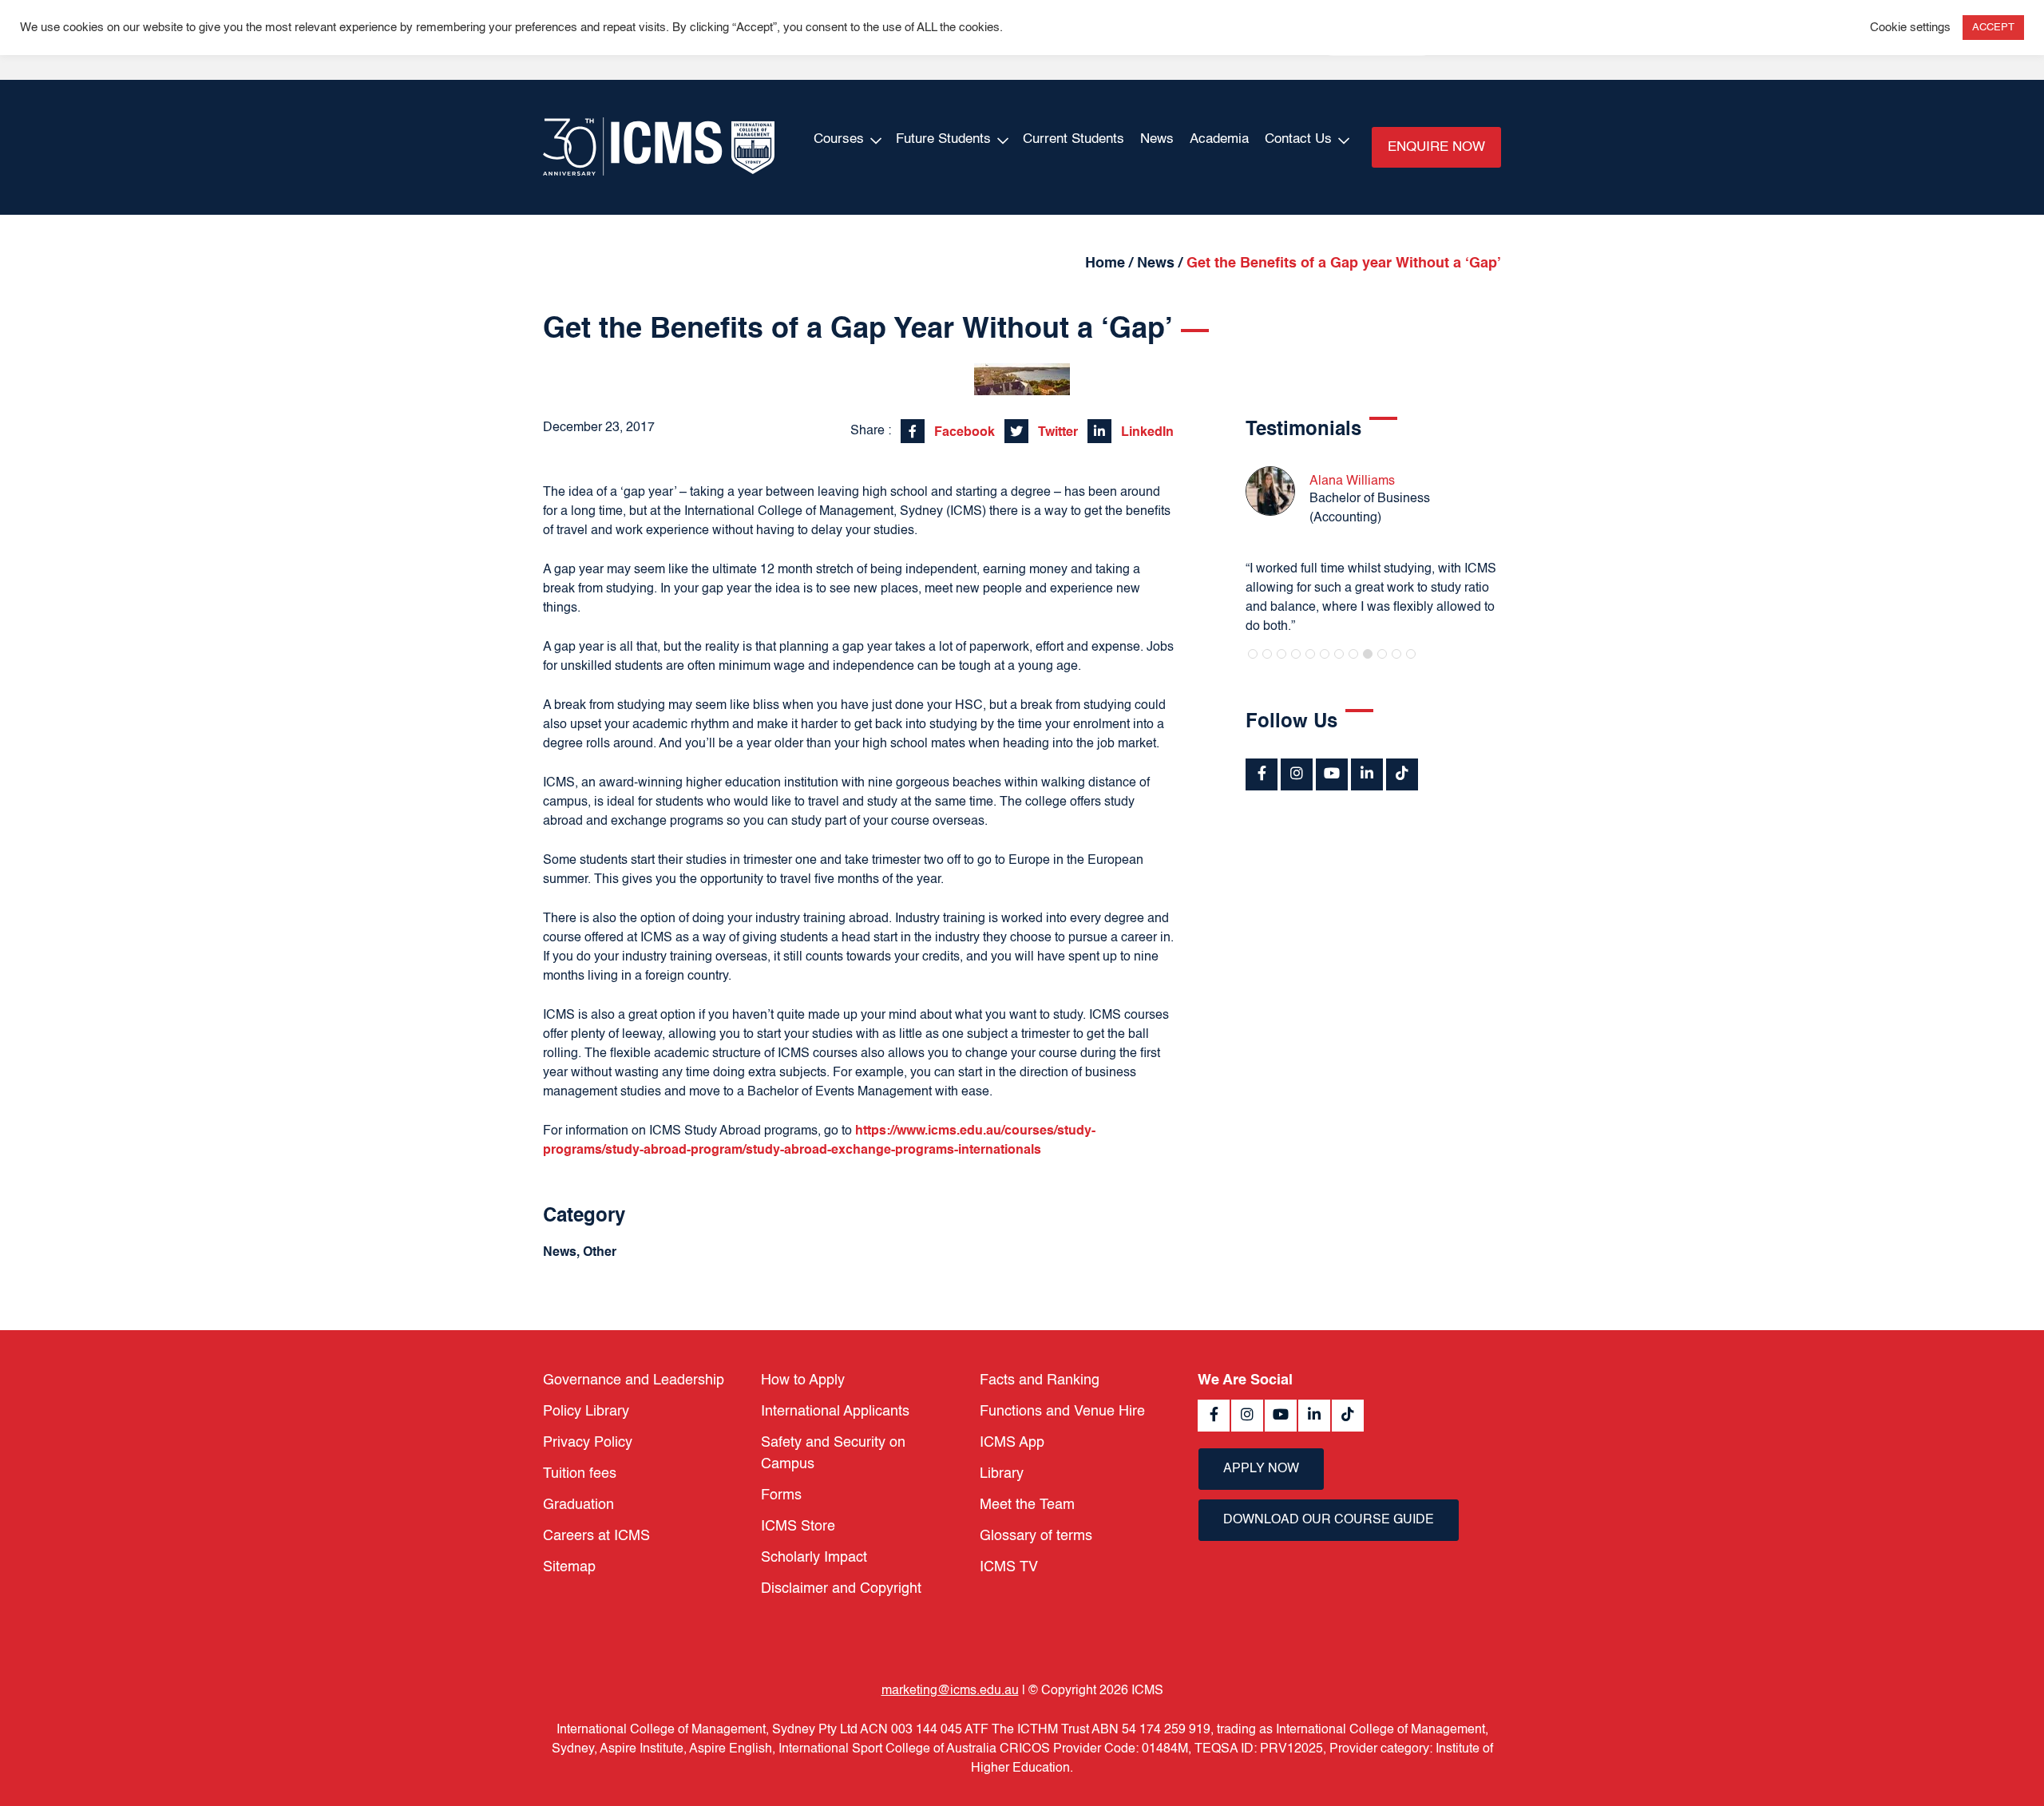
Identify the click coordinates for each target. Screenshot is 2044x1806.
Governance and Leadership (634, 1380)
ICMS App (1012, 1443)
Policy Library (586, 1412)
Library (1002, 1474)
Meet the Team (1027, 1505)
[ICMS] (659, 147)
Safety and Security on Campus (833, 1454)
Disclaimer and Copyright (841, 1589)
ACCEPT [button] (1993, 28)
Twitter (1056, 433)
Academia (1219, 139)
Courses (839, 139)
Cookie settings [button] (1910, 28)
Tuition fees (580, 1474)
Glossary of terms (1036, 1536)
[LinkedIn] (1367, 774)
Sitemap (569, 1567)
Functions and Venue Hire (1062, 1412)
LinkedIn (1146, 433)
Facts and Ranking (1040, 1380)
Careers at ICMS (596, 1536)
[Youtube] (1332, 774)
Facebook (963, 433)
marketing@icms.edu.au (950, 1691)
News (1157, 139)
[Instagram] (1297, 774)
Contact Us (1298, 139)
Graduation (578, 1505)
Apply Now (1261, 1469)
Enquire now (1436, 147)
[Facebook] (1262, 774)
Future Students (943, 139)
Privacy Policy (588, 1443)
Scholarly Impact (814, 1558)
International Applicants (835, 1412)
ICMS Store (798, 1527)
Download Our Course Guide (1329, 1520)
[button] (1253, 654)
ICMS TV (1009, 1567)
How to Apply (803, 1380)
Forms (781, 1495)
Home (1105, 263)
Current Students (1073, 139)
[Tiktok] (1402, 774)
